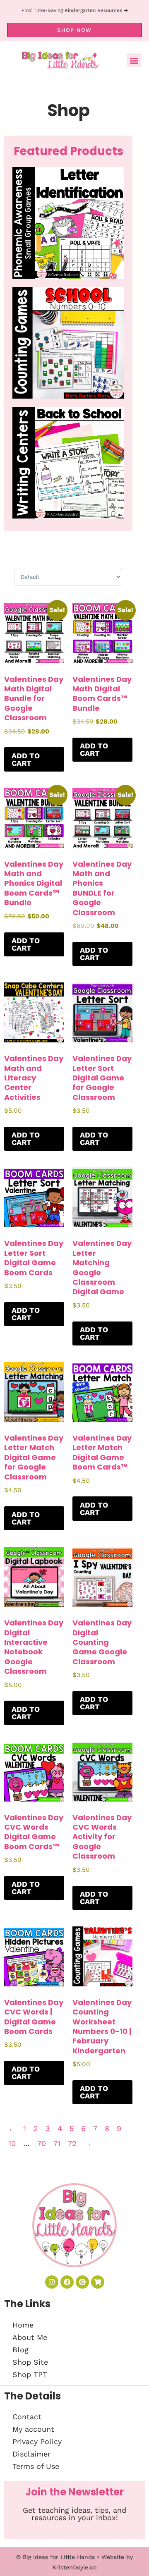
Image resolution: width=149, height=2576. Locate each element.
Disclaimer (31, 2454)
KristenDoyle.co (74, 2567)
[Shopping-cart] (98, 2282)
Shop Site (30, 2362)
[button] (134, 60)
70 (42, 2143)
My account (33, 2429)
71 (57, 2143)
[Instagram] (52, 2282)
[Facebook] (67, 2282)
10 (12, 2143)
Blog (20, 2350)
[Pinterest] (82, 2282)
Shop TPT (30, 2374)
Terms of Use (36, 2466)
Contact (27, 2417)
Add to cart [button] (26, 759)
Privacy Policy (37, 2441)
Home (23, 2325)
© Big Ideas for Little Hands (55, 2557)
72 (72, 2143)
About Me (30, 2337)
